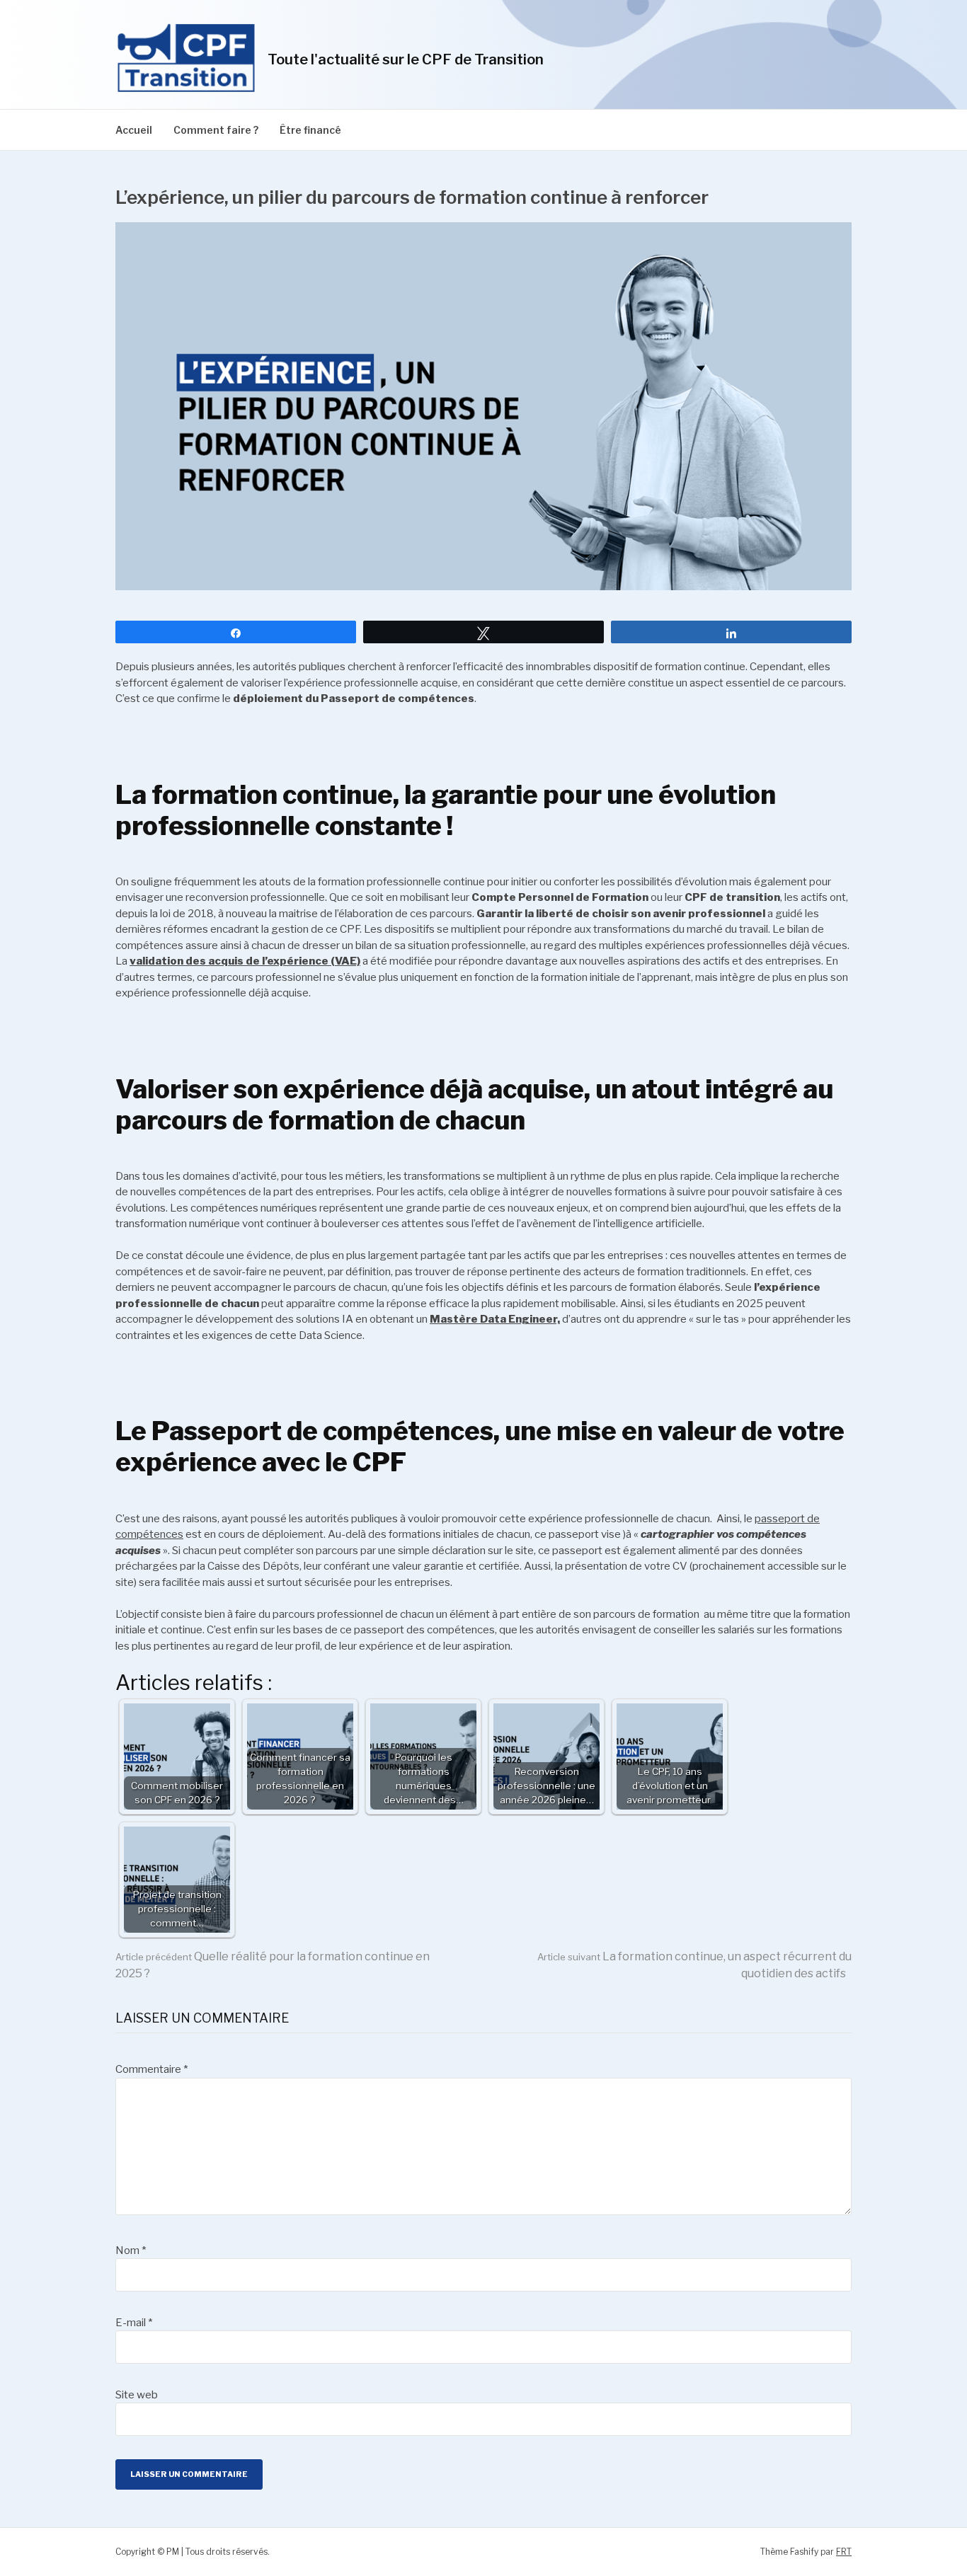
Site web (137, 2395)
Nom (131, 2250)
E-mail (134, 2323)
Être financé (310, 130)
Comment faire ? (216, 130)
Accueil (134, 130)
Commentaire (151, 2069)
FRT (844, 2552)
